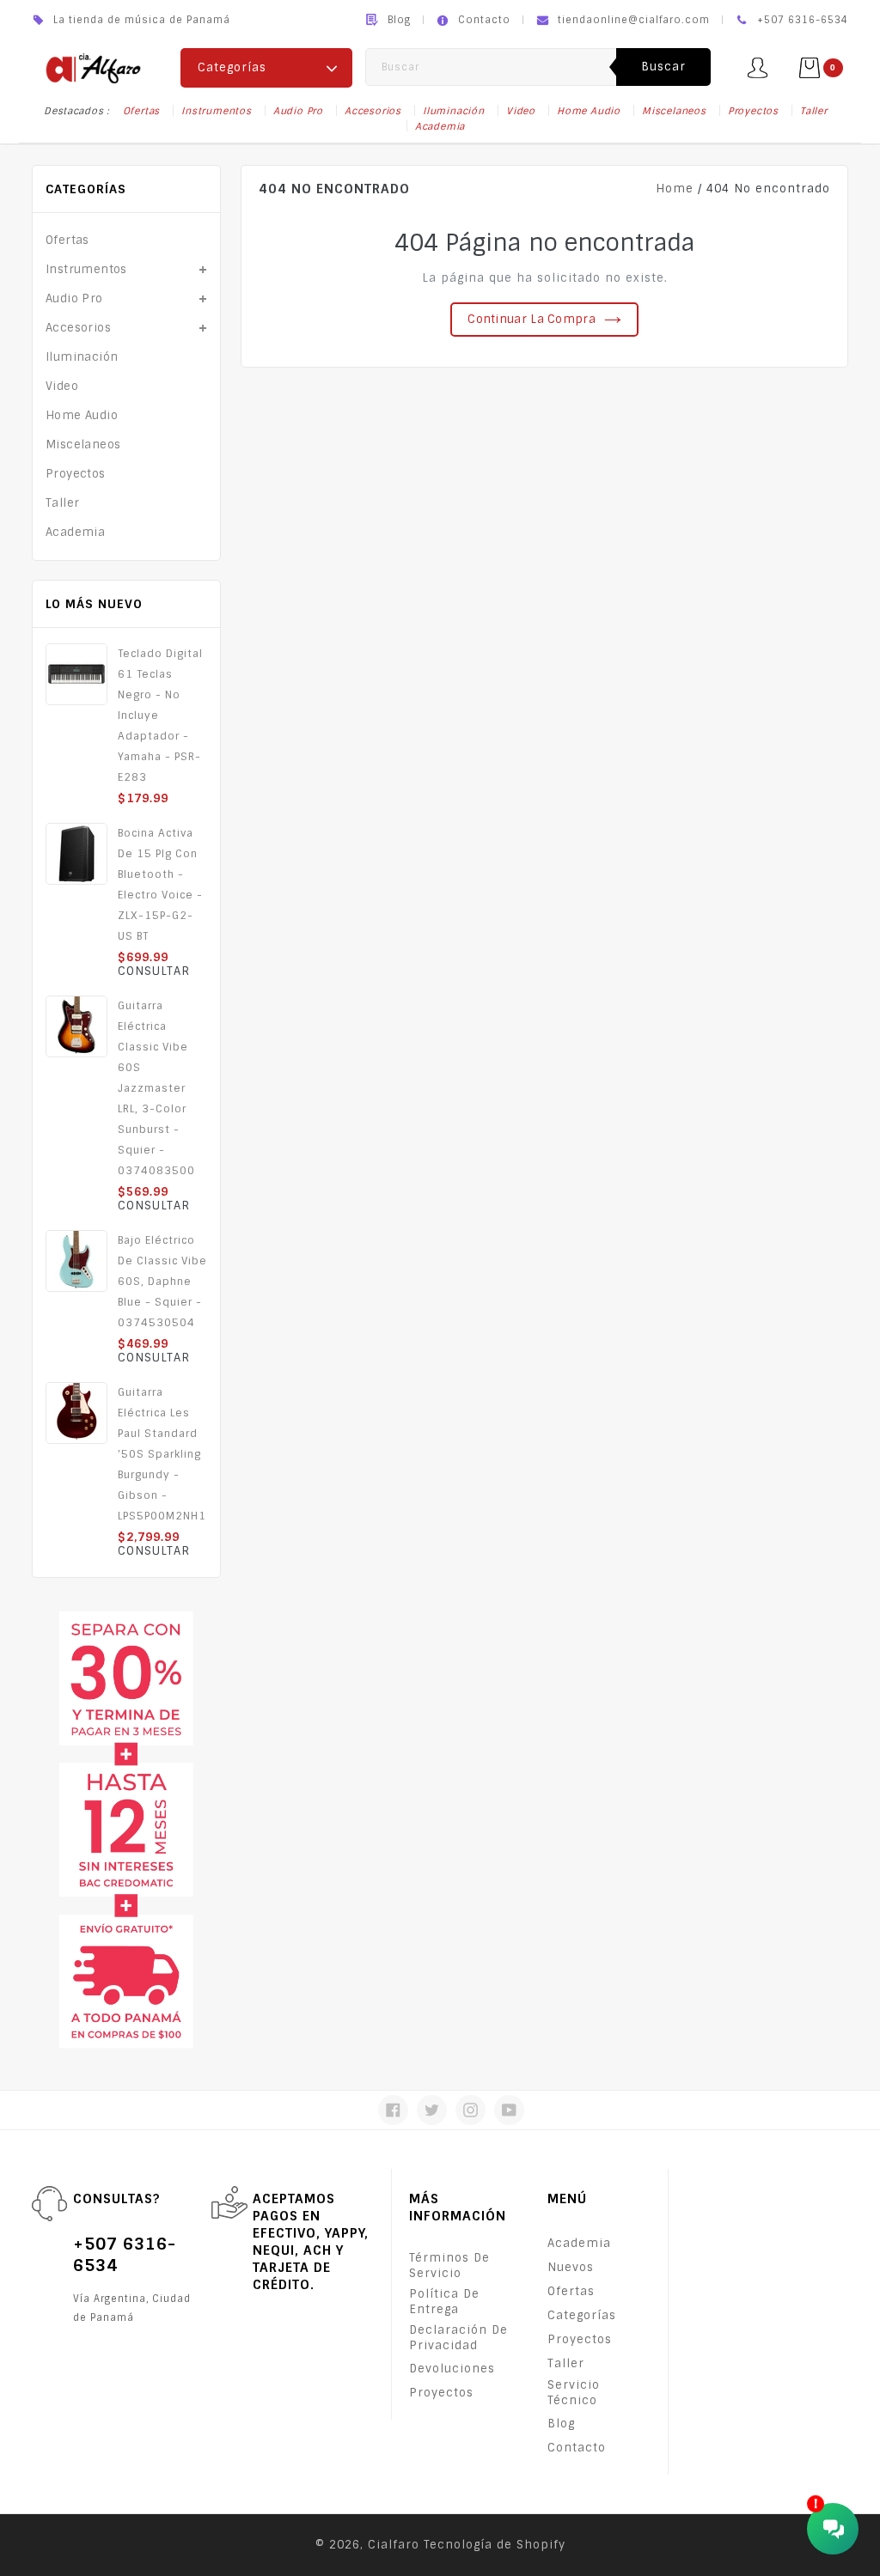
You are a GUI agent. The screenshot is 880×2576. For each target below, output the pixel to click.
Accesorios (373, 111)
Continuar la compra (532, 319)
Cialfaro (394, 2545)
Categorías (582, 2315)
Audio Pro (298, 111)
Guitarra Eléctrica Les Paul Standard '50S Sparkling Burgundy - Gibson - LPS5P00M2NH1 (162, 1454)
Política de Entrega (444, 2302)
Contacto (484, 20)
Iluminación (454, 111)
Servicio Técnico (574, 2393)
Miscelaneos (674, 111)
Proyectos (753, 111)
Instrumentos (217, 111)
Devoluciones (452, 2369)
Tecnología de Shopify (495, 2545)
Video (521, 111)
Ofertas (142, 111)
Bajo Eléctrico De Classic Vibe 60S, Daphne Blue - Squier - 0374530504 (162, 1282)
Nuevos (571, 2267)
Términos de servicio (449, 2265)
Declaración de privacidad (458, 2338)
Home (675, 189)
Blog (399, 20)
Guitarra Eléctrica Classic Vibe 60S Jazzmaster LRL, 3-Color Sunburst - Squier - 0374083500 (156, 1088)
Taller (814, 111)
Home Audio (589, 111)
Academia (440, 126)
